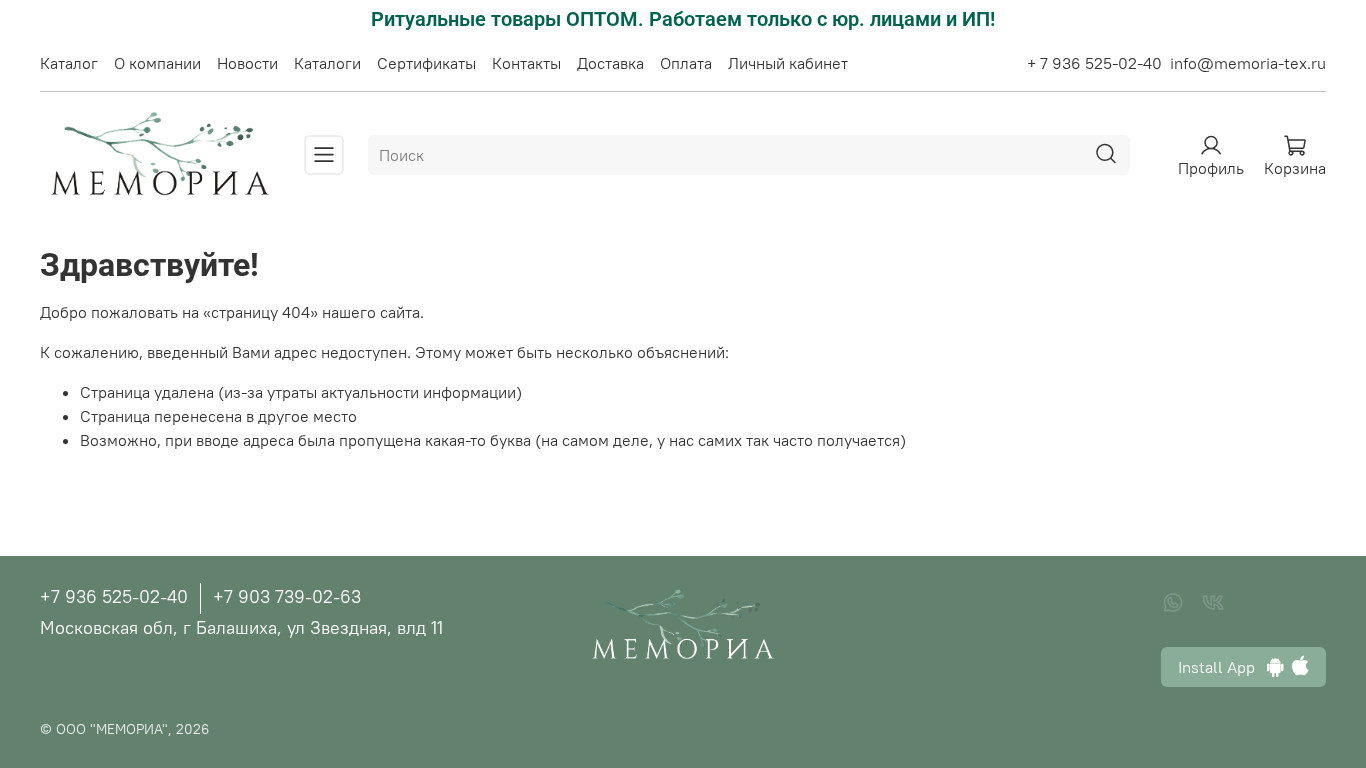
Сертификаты (426, 63)
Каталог (69, 63)
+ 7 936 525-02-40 (1094, 63)
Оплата (686, 63)
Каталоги (327, 63)
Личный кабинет (788, 63)
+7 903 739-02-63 (287, 596)
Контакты (526, 63)
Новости (247, 63)
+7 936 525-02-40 (114, 596)
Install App (1222, 667)
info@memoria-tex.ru (1248, 63)
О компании (157, 63)
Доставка (610, 63)
